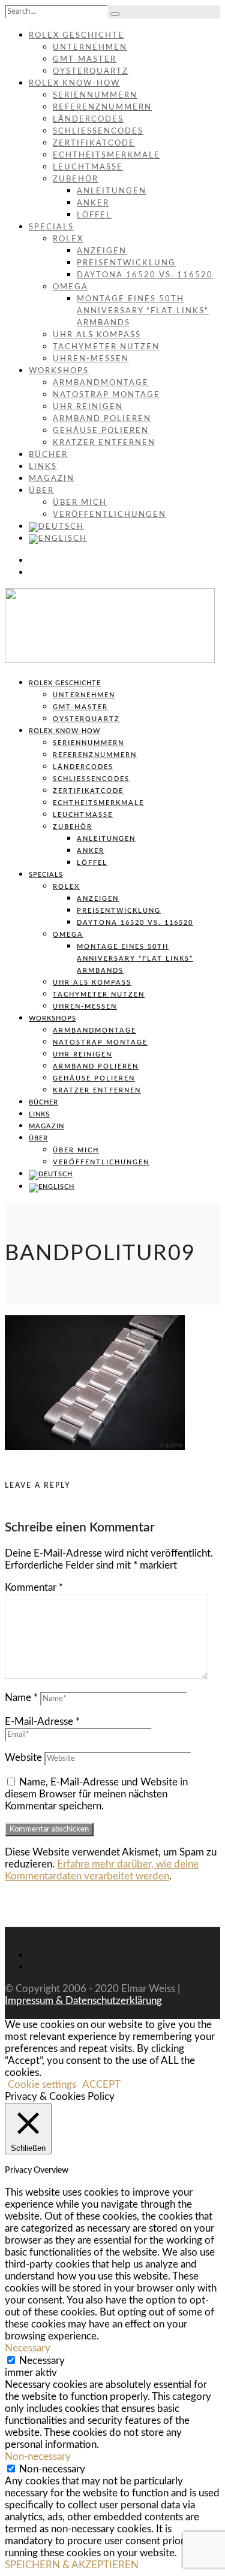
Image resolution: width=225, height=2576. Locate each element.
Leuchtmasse (88, 167)
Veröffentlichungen (109, 515)
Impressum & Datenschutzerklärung (83, 2001)
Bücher (48, 455)
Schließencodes (98, 131)
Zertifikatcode (94, 143)
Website (23, 1758)
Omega (70, 287)
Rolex (68, 239)
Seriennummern (95, 96)
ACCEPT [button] (101, 2085)
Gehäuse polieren (101, 431)
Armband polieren (102, 419)
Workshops (59, 371)
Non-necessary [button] (38, 2457)
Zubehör (76, 179)
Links (43, 467)
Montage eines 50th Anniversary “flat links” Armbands (143, 311)
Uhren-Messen (91, 359)
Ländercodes (88, 119)
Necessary (42, 2361)
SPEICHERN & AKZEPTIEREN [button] (72, 2565)
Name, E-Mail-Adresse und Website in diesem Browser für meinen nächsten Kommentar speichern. (96, 1794)
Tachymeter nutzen (106, 347)
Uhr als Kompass (97, 335)
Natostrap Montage (106, 395)
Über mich (80, 503)
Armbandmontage (101, 383)
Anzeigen (102, 251)
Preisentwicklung (126, 263)
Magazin (52, 479)
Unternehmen (90, 48)
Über (41, 491)
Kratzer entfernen (104, 443)
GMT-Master (85, 60)
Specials (51, 227)
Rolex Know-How (74, 84)
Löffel (94, 215)
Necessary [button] (28, 2348)
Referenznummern (102, 108)
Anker (93, 203)
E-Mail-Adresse (42, 1722)
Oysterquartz (91, 72)
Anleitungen (112, 191)
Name (21, 1698)
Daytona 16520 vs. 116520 (145, 275)
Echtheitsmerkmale (106, 155)
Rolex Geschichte (76, 36)
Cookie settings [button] (42, 2085)
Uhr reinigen (88, 407)
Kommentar (34, 1587)
